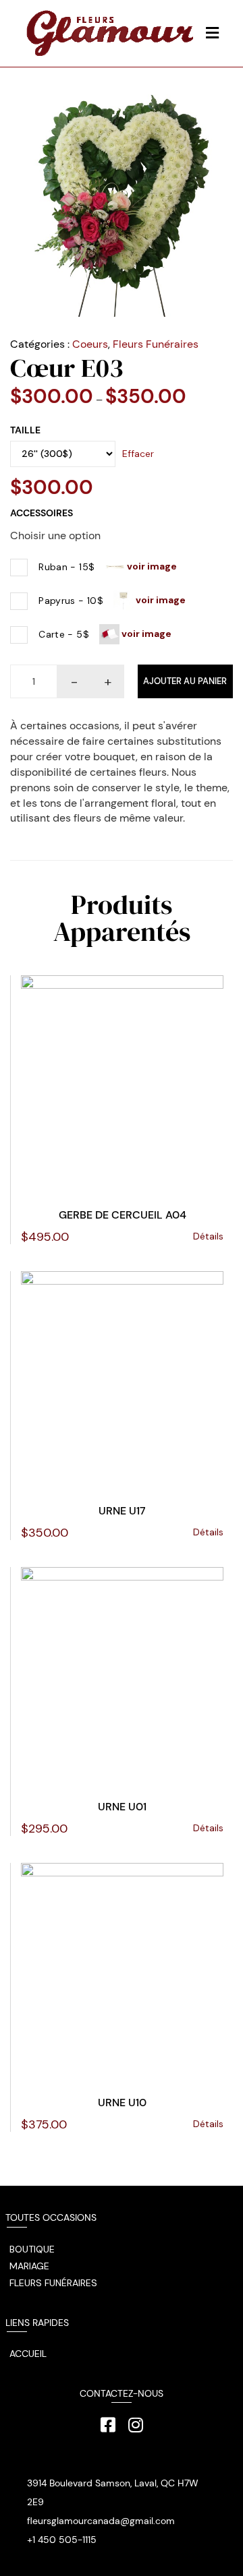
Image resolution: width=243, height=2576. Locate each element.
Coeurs (90, 344)
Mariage (29, 2266)
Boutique (32, 2249)
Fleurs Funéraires (156, 344)
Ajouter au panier (185, 681)
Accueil (28, 2354)
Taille (25, 430)
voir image (151, 566)
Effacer (138, 454)
